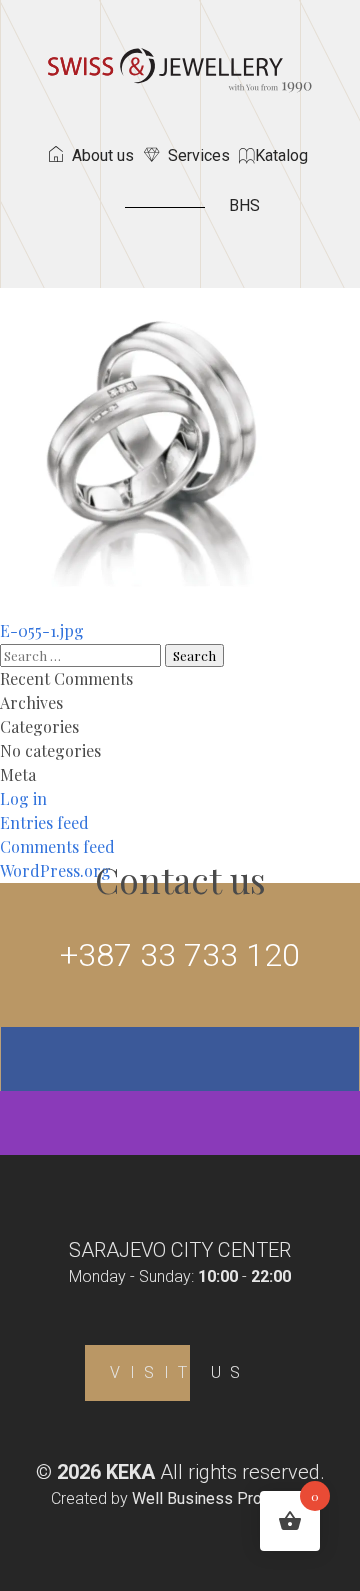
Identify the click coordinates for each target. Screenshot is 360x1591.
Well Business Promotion (221, 1498)
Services (199, 155)
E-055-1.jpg (42, 630)
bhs (244, 205)
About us (103, 155)
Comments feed (57, 846)
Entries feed (44, 822)
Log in (23, 798)
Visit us (180, 1372)
